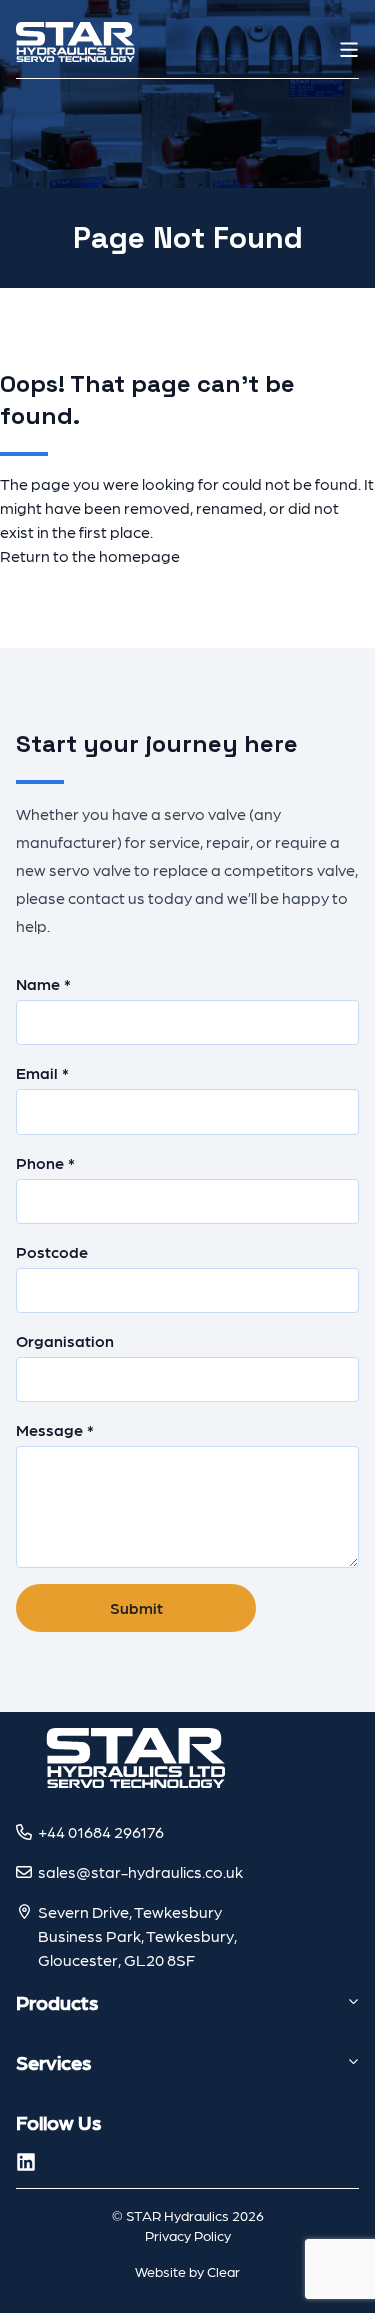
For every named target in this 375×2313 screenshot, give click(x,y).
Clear (223, 2271)
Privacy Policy (188, 2235)
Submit (136, 1607)
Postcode (52, 1251)
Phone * (45, 1162)
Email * (42, 1072)
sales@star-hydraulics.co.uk (140, 1871)
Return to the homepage (90, 555)
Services (53, 2062)
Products (57, 2002)
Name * (43, 983)
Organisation (65, 1340)
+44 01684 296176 (101, 1831)
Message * (55, 1429)
